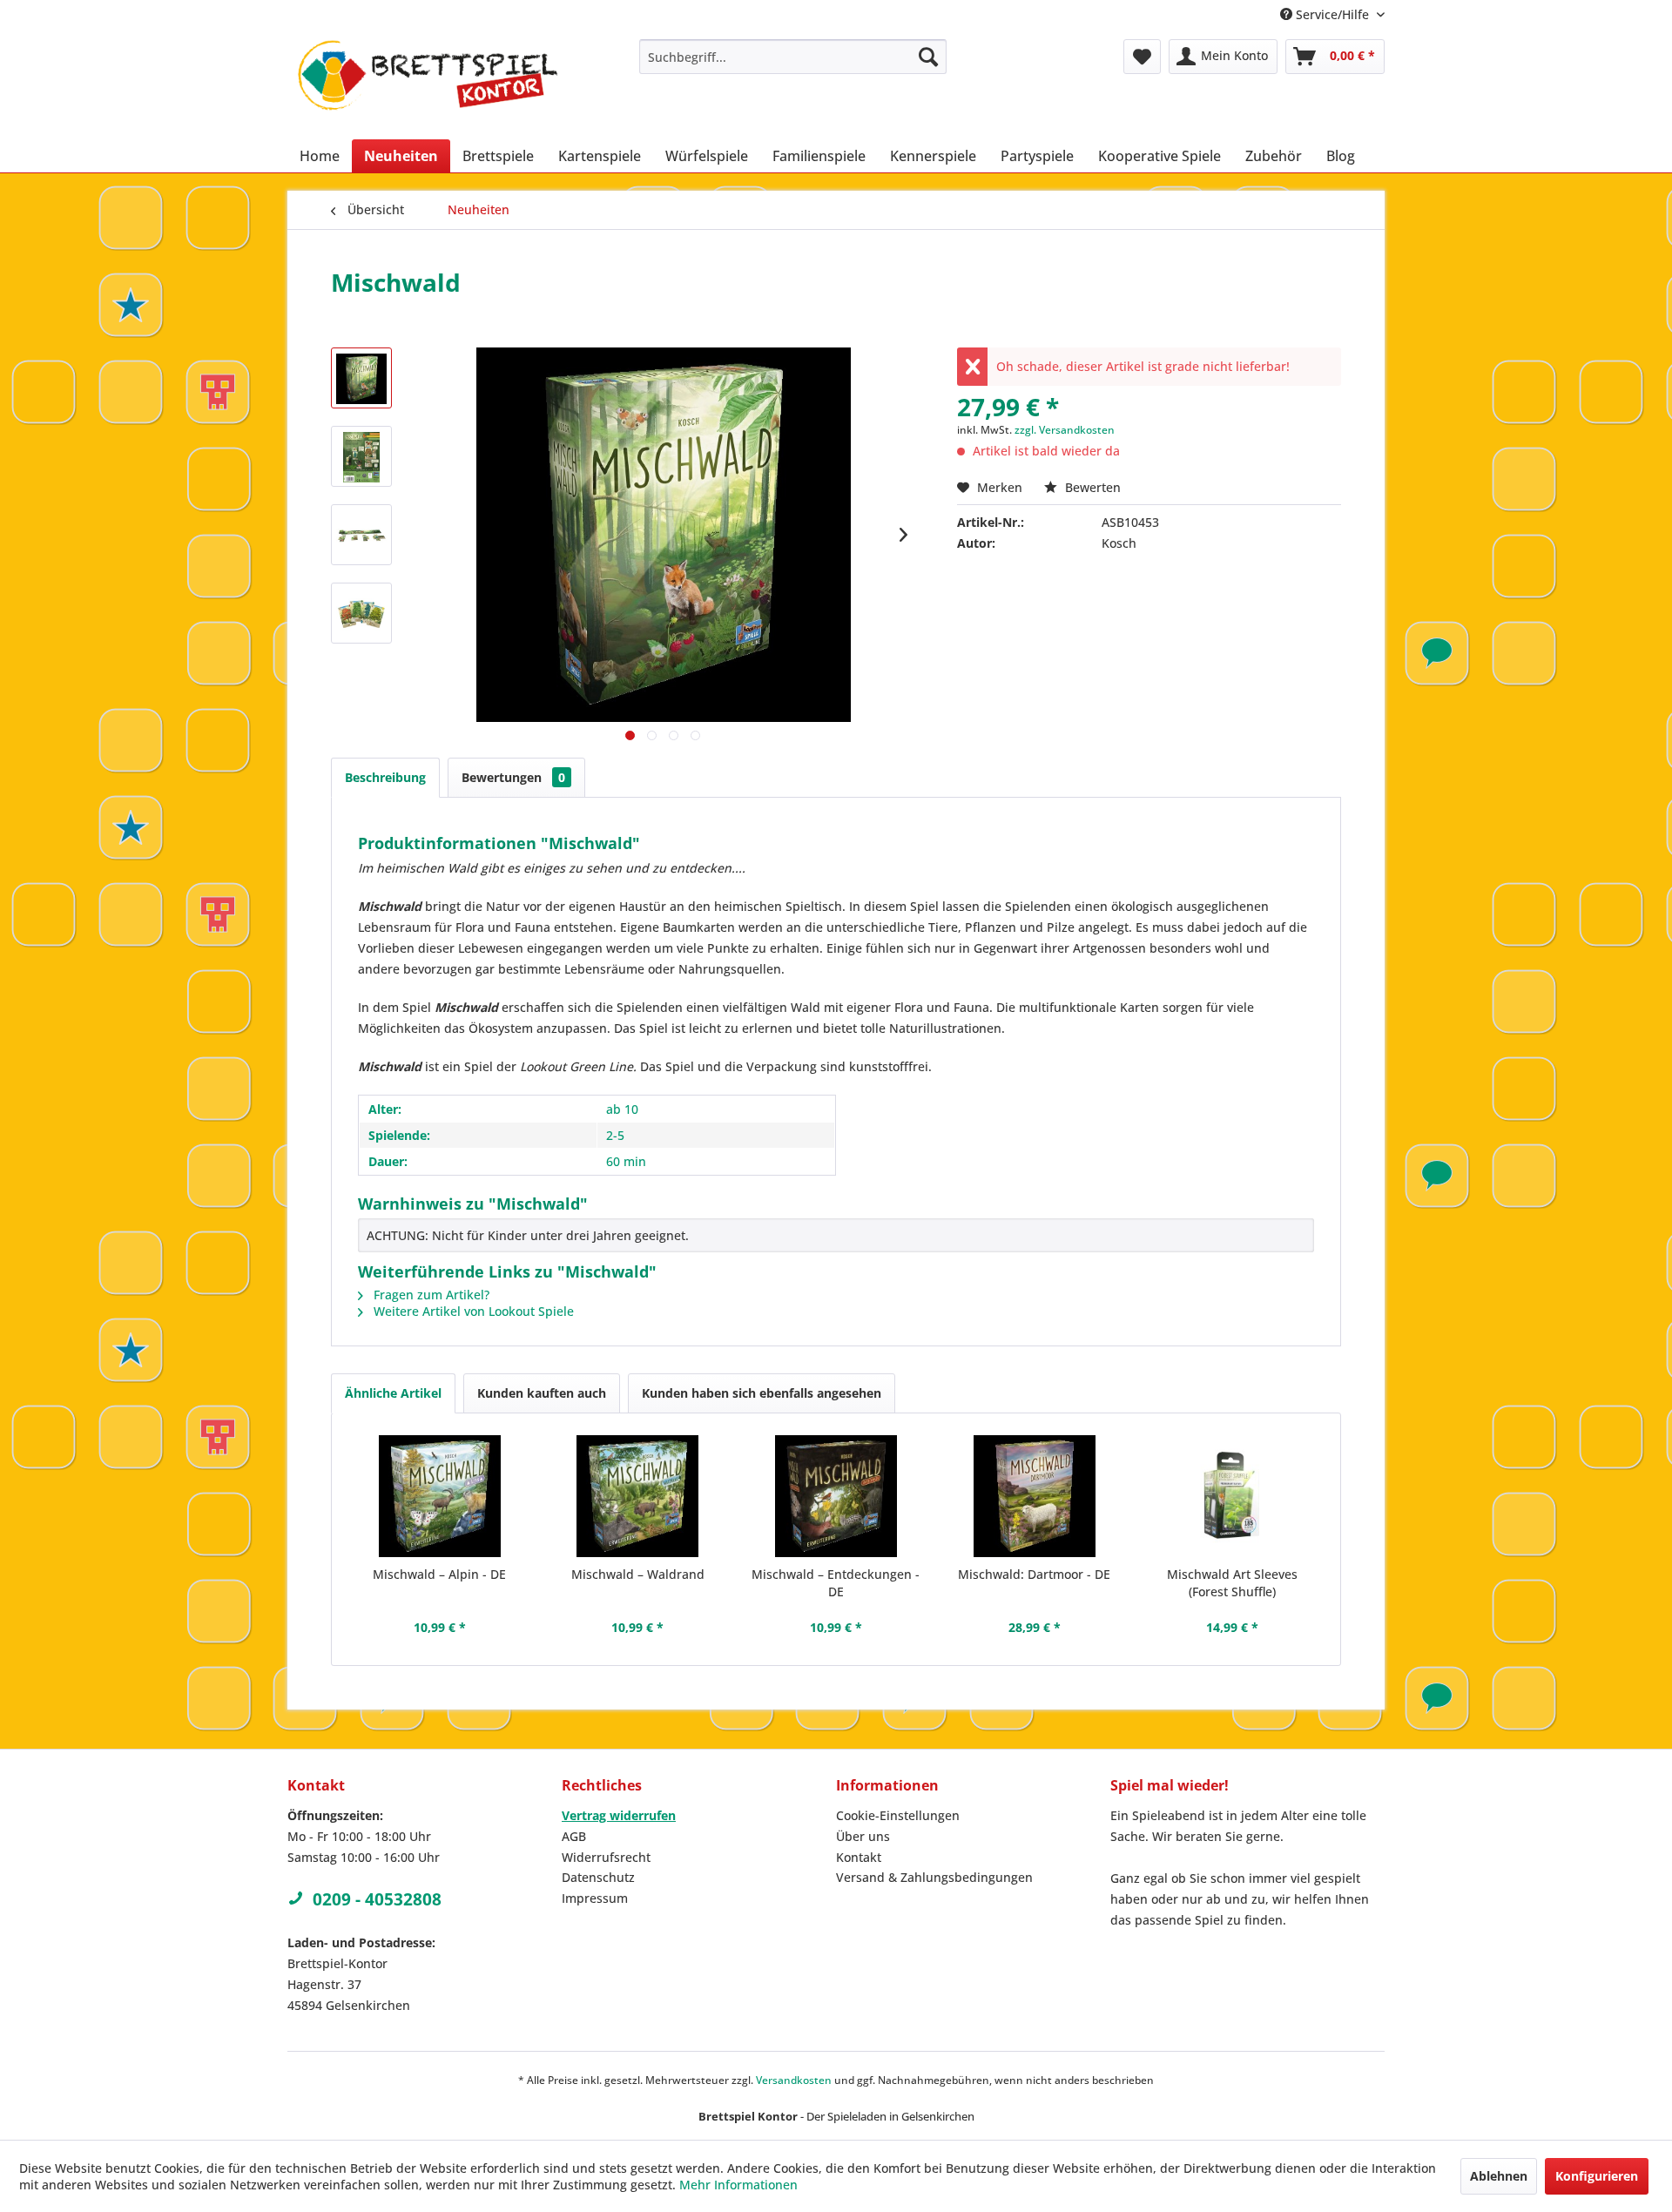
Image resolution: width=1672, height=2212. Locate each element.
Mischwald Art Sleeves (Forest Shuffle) (1232, 1583)
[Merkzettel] (1142, 57)
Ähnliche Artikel (393, 1393)
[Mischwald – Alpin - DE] (440, 1496)
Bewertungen (513, 777)
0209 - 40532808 (377, 1899)
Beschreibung (385, 777)
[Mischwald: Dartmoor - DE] (1035, 1496)
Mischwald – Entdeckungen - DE (836, 1583)
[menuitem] (793, 57)
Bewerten (1091, 487)
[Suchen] (928, 57)
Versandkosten (794, 2080)
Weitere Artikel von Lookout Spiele (472, 1311)
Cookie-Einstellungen (898, 1815)
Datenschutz (598, 1877)
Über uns (863, 1836)
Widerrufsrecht (606, 1857)
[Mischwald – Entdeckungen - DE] (836, 1496)
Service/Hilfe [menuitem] (1332, 14)
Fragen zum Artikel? (430, 1295)
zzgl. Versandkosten (1065, 430)
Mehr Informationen (738, 2185)
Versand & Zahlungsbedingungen (934, 1877)
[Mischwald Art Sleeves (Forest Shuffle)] (1232, 1496)
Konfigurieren (1597, 2176)
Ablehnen (1499, 2176)
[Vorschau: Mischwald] (361, 378)
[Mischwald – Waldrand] (638, 1496)
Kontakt (859, 1857)
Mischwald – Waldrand (638, 1574)
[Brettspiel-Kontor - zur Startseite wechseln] (428, 85)
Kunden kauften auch (542, 1393)
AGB (574, 1836)
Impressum (595, 1898)
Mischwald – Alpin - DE (439, 1574)
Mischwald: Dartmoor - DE (1034, 1574)
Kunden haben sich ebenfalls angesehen (762, 1393)
